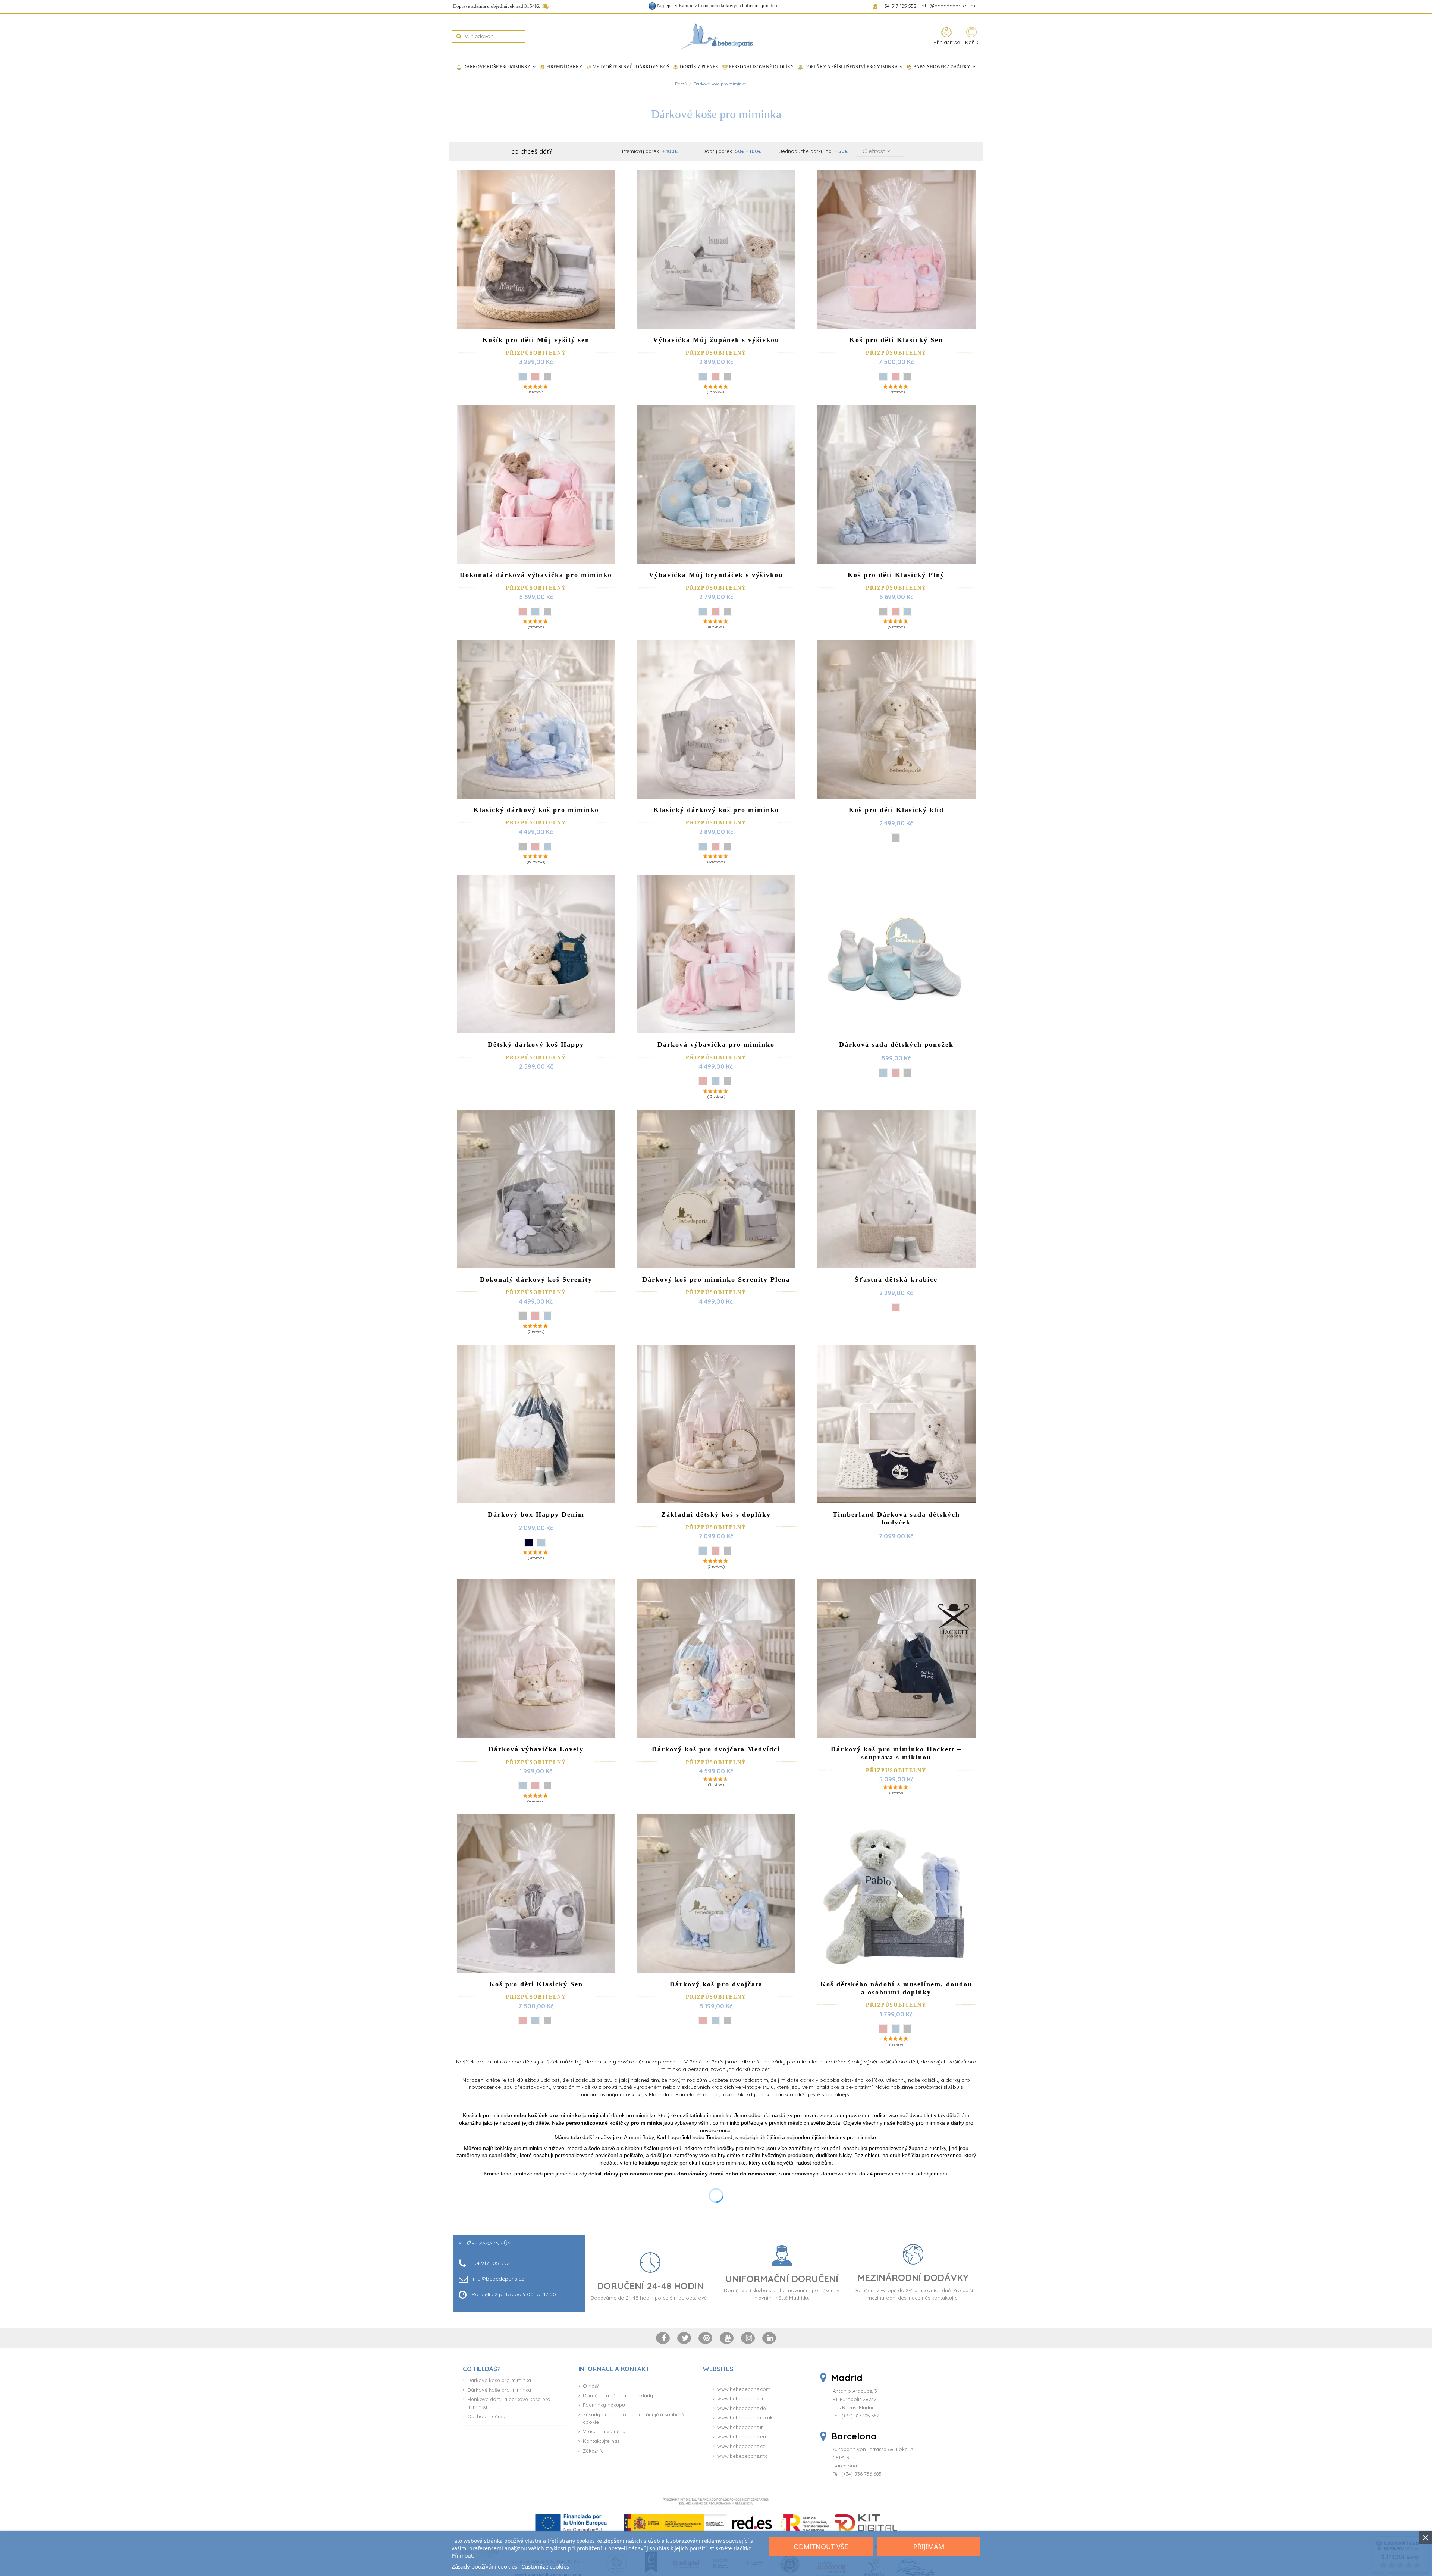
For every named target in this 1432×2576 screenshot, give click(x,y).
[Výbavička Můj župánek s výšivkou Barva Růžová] (715, 376)
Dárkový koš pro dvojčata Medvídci (716, 1749)
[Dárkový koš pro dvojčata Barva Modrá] (715, 2021)
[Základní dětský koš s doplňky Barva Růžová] (715, 1551)
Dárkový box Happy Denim (536, 1514)
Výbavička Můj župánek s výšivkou (716, 340)
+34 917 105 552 (900, 6)
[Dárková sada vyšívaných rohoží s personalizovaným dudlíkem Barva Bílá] (908, 2272)
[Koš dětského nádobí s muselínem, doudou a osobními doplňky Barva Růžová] (883, 2029)
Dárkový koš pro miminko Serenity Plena (716, 1279)
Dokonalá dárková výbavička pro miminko (536, 575)
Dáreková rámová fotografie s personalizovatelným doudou (536, 2474)
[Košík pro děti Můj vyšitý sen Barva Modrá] (523, 376)
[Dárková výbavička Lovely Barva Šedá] (547, 1786)
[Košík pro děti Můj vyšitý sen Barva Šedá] (547, 376)
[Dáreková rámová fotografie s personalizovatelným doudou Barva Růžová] (547, 2515)
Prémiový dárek (650, 151)
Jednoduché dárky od (814, 151)
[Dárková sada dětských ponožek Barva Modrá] (883, 1073)
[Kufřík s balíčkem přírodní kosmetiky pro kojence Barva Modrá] (523, 2272)
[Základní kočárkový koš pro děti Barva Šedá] (728, 2507)
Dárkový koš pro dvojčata (716, 1984)
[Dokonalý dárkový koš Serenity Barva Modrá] (547, 1316)
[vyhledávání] (459, 36)
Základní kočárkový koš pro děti (716, 2470)
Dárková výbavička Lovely (536, 1749)
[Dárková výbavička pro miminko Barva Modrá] (715, 1081)
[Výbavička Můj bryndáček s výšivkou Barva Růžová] (715, 611)
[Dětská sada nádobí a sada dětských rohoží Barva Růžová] (721, 2272)
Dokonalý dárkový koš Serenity (536, 1279)
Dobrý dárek (732, 151)
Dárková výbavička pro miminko (716, 1044)
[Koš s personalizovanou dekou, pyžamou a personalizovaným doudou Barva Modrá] (883, 2515)
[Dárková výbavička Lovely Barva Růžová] (535, 1786)
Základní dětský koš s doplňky (716, 1514)
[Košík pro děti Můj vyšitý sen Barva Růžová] (535, 376)
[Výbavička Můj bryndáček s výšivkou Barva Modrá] (703, 611)
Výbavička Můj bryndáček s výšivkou (716, 575)
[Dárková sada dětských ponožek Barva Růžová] (895, 1073)
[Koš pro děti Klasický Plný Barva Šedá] (883, 611)
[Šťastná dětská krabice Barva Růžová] (895, 1308)
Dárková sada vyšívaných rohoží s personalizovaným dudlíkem (896, 2231)
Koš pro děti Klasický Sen (896, 340)
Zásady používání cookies (484, 2566)
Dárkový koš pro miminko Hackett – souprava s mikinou (896, 1753)
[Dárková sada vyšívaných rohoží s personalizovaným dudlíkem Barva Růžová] (895, 2272)
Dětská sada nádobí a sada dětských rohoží (716, 2231)
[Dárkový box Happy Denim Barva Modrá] (541, 1542)
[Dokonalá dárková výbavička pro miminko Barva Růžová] (523, 611)
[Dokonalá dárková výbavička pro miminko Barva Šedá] (547, 611)
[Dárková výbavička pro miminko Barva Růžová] (703, 1081)
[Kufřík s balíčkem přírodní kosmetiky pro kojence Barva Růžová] (535, 2272)
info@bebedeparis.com (949, 6)
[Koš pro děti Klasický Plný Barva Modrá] (908, 611)
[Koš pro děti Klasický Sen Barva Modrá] (883, 376)
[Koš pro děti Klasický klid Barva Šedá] (895, 838)
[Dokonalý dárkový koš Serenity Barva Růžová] (535, 1316)
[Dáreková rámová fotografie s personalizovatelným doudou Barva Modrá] (535, 2515)
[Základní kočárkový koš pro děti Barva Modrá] (715, 2507)
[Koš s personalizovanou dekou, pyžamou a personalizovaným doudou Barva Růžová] (908, 2515)
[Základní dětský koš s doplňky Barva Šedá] (728, 1551)
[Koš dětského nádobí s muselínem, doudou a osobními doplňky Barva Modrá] (895, 2029)
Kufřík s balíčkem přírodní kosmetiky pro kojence (536, 2231)
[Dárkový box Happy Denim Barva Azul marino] (529, 1542)
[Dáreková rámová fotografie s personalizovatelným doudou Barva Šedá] (523, 2515)
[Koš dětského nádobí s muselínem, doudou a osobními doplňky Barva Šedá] (908, 2029)
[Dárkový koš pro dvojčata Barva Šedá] (728, 2021)
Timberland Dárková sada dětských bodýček (896, 1519)
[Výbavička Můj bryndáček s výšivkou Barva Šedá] (728, 611)
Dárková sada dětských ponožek (896, 1044)
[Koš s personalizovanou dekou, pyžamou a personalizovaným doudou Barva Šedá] (895, 2515)
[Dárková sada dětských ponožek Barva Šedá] (908, 1073)
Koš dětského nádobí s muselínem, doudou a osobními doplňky (896, 1988)
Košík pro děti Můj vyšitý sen (536, 340)
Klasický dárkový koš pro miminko (536, 810)
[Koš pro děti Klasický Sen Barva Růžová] (895, 376)
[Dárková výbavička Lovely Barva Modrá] (523, 1786)
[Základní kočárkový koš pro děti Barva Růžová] (703, 2507)
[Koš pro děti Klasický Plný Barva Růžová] (895, 611)
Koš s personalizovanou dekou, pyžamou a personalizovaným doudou (896, 2474)
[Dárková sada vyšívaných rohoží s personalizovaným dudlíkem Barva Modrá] (883, 2272)
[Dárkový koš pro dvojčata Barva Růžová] (703, 2021)
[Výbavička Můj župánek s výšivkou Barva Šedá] (728, 376)
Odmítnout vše (821, 2547)
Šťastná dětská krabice (896, 1279)
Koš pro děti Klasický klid (896, 810)
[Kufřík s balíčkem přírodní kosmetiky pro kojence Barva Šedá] (547, 2272)
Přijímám (929, 2547)
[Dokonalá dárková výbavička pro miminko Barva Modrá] (535, 611)
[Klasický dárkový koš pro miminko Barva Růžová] (535, 846)
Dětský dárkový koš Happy (536, 1044)
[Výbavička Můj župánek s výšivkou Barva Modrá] (703, 376)
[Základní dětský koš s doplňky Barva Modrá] (703, 1551)
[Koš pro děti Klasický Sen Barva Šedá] (908, 376)
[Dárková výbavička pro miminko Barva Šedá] (728, 1081)
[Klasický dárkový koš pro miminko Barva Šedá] (523, 846)
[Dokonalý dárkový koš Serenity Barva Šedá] (523, 1316)
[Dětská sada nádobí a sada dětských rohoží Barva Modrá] (709, 2272)
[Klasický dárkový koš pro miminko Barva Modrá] (547, 846)
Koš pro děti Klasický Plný (896, 575)
